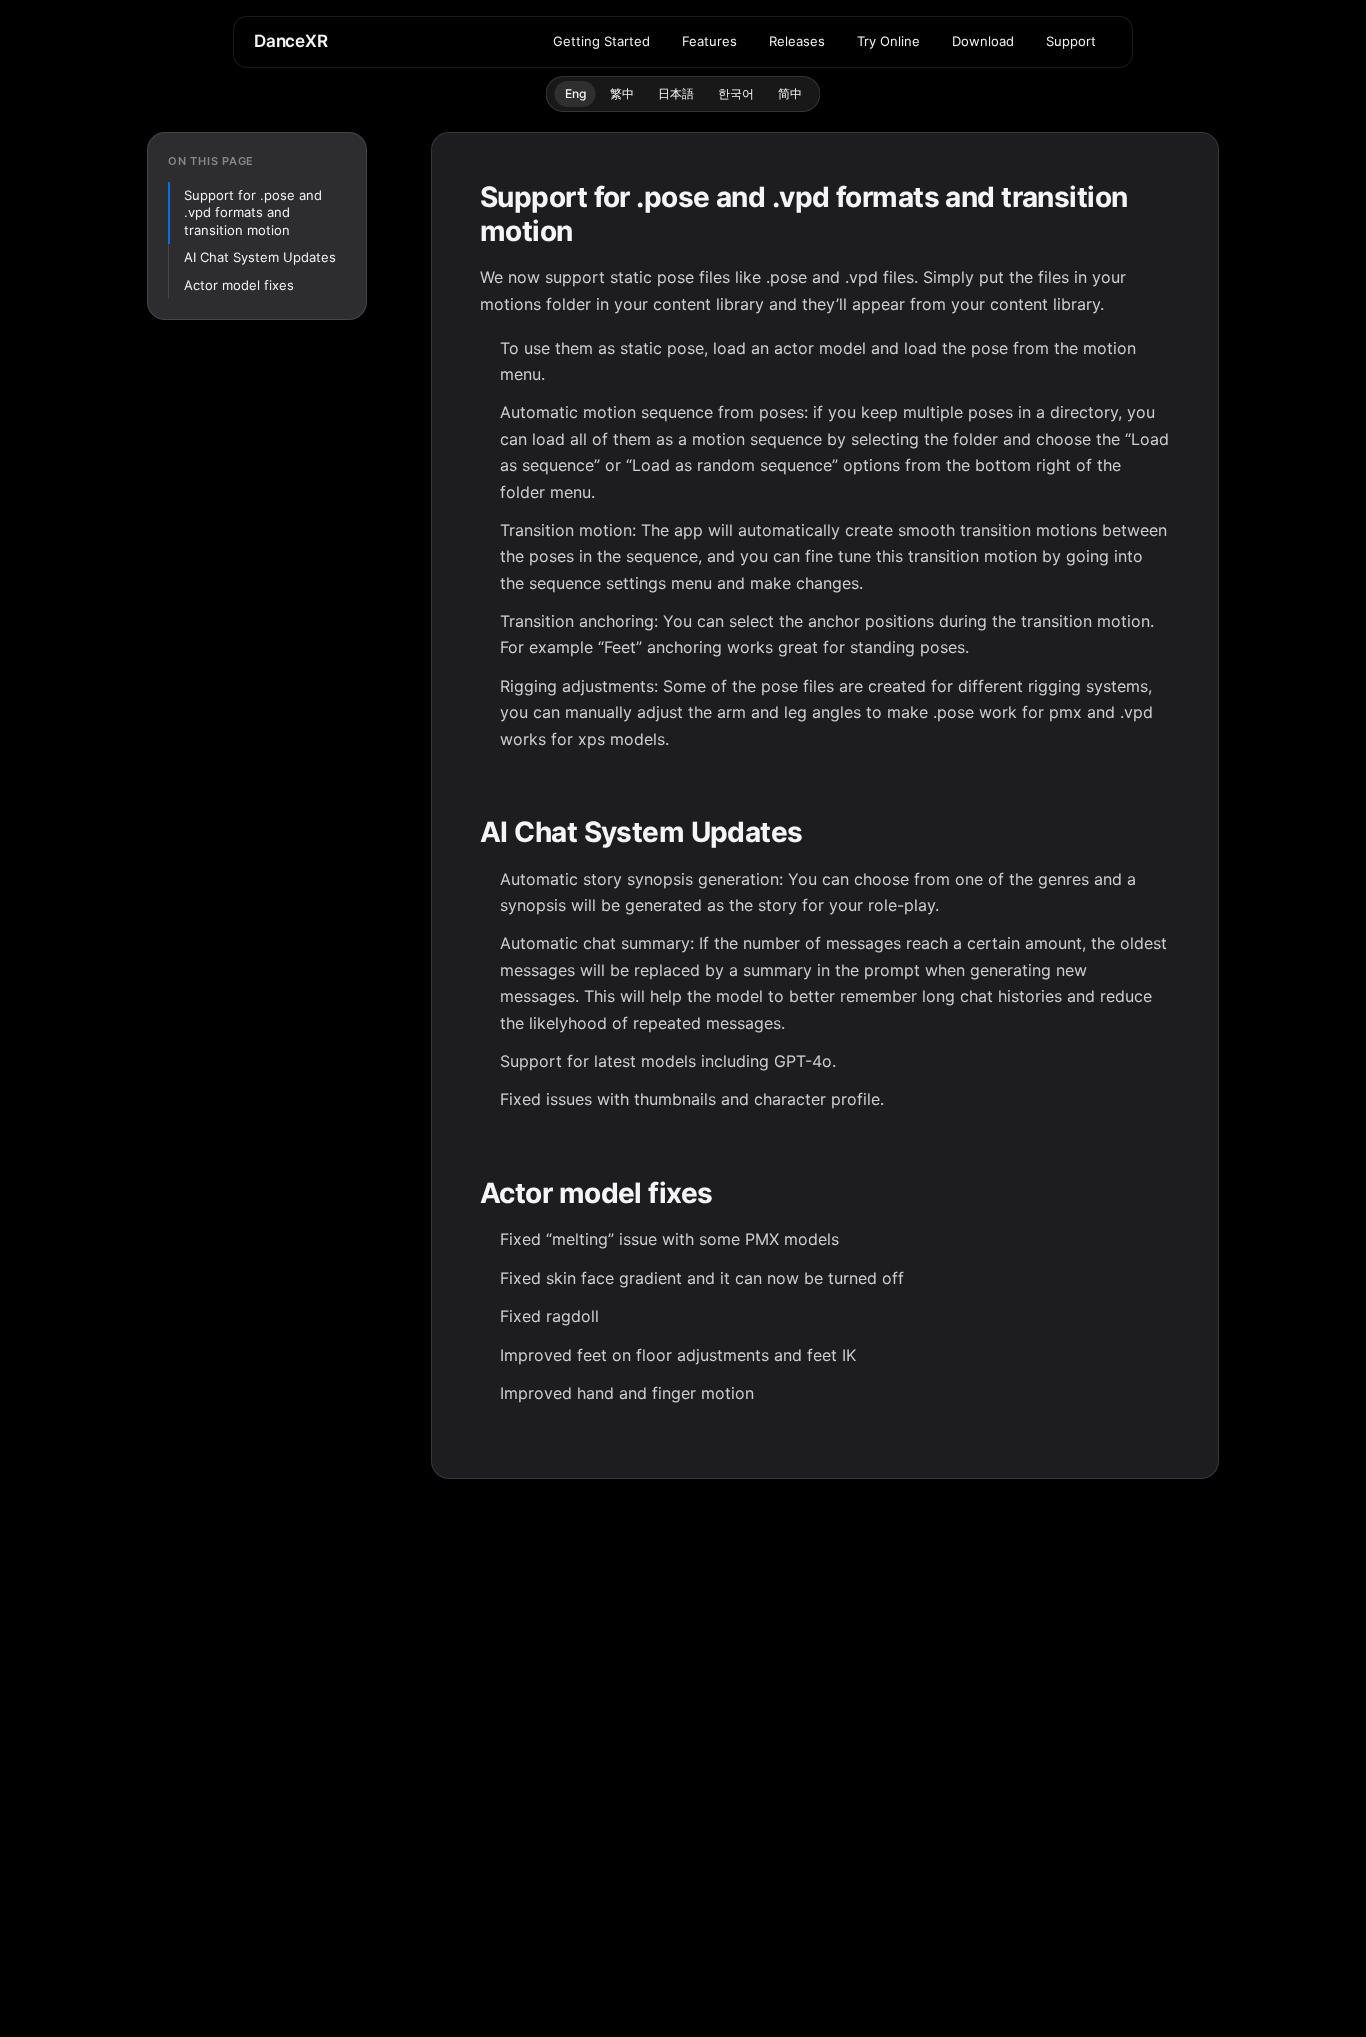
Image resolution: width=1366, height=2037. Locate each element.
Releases (797, 41)
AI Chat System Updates (260, 257)
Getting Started (601, 41)
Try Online (888, 41)
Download (983, 41)
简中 (790, 93)
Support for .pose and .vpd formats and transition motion (253, 212)
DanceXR (291, 41)
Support (1071, 41)
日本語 (676, 93)
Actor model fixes (239, 285)
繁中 (622, 93)
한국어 (736, 93)
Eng (575, 93)
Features (709, 41)
